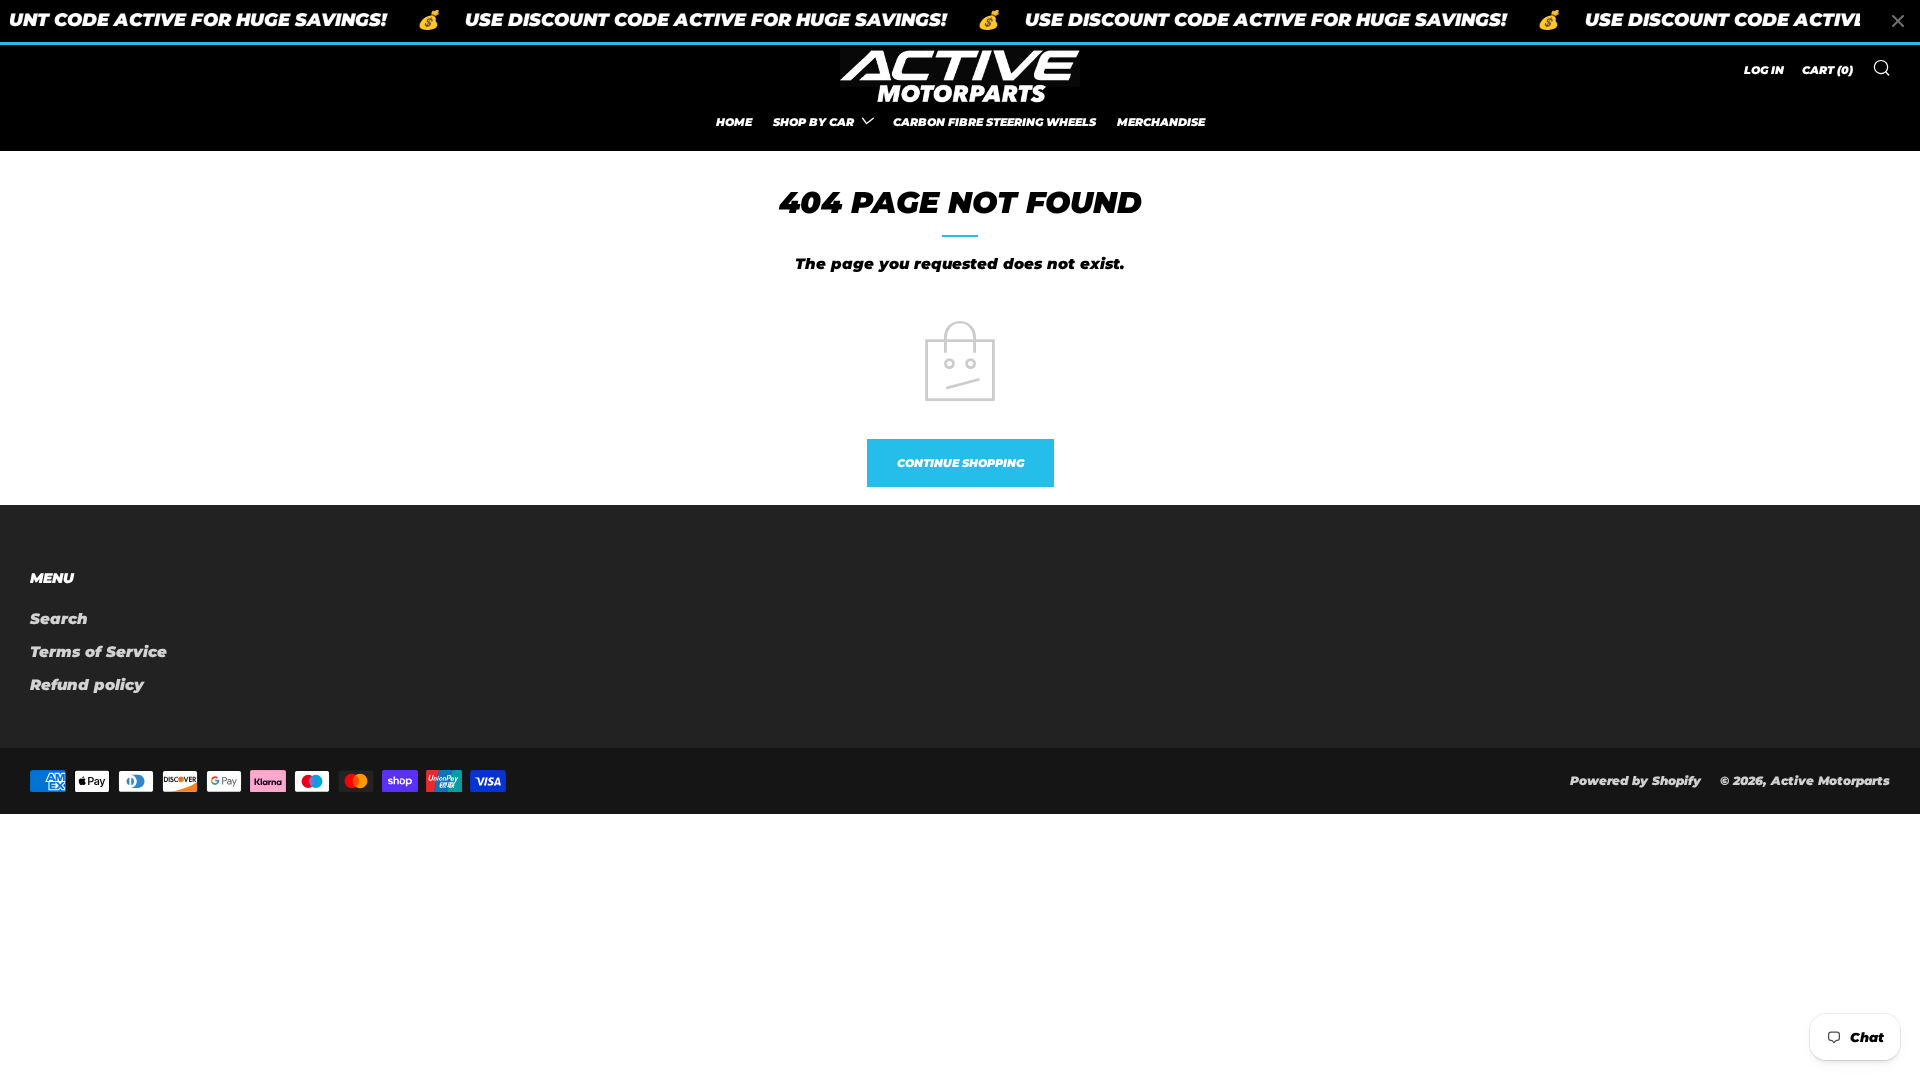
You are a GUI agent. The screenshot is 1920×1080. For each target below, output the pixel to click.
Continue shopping (960, 463)
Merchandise (1161, 122)
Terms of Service (98, 651)
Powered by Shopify (1635, 780)
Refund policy (87, 684)
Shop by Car (813, 122)
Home (734, 122)
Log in (1764, 70)
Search (59, 618)
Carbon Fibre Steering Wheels (994, 122)
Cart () (1827, 70)
